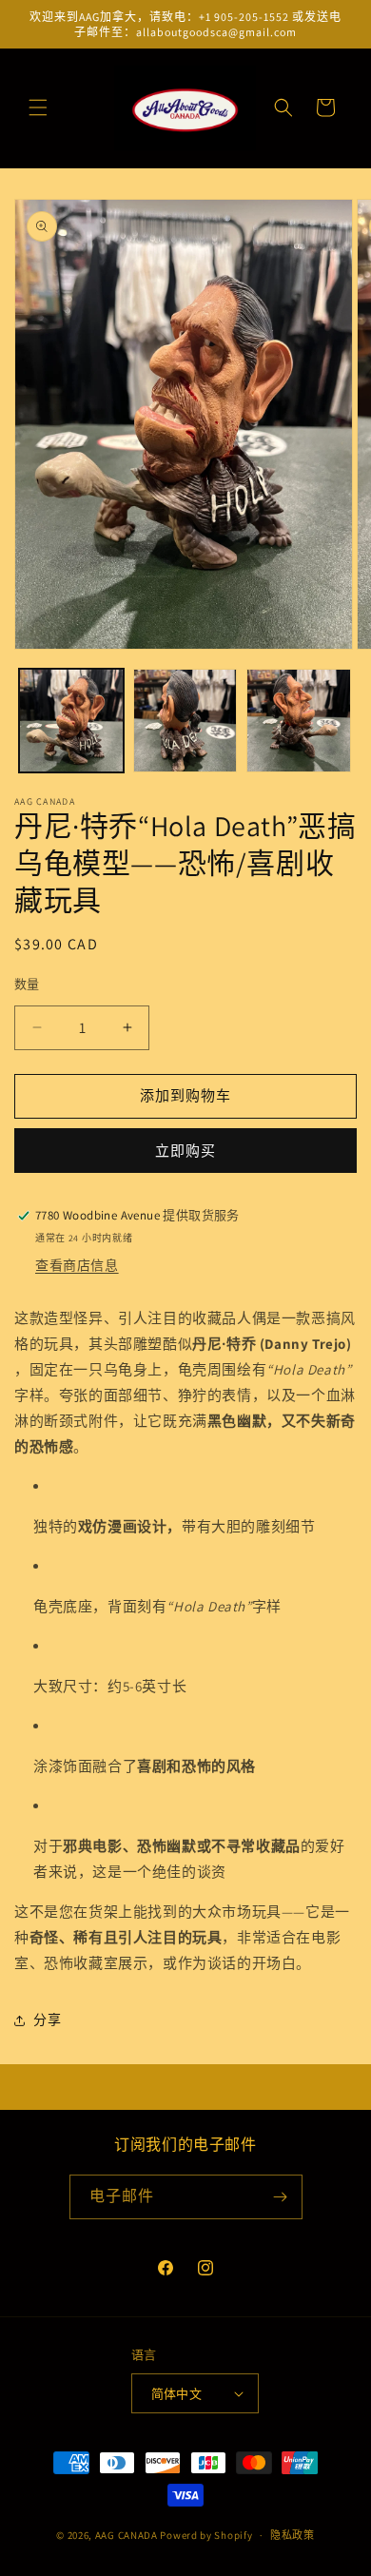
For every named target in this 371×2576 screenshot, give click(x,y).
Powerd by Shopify (206, 2535)
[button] (38, 107)
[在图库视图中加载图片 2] (185, 721)
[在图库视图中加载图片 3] (299, 721)
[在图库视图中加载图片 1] (71, 721)
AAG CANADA (127, 2535)
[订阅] (281, 2197)
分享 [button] (47, 2020)
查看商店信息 (77, 1265)
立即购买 (185, 1151)
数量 (27, 984)
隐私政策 (293, 2535)
